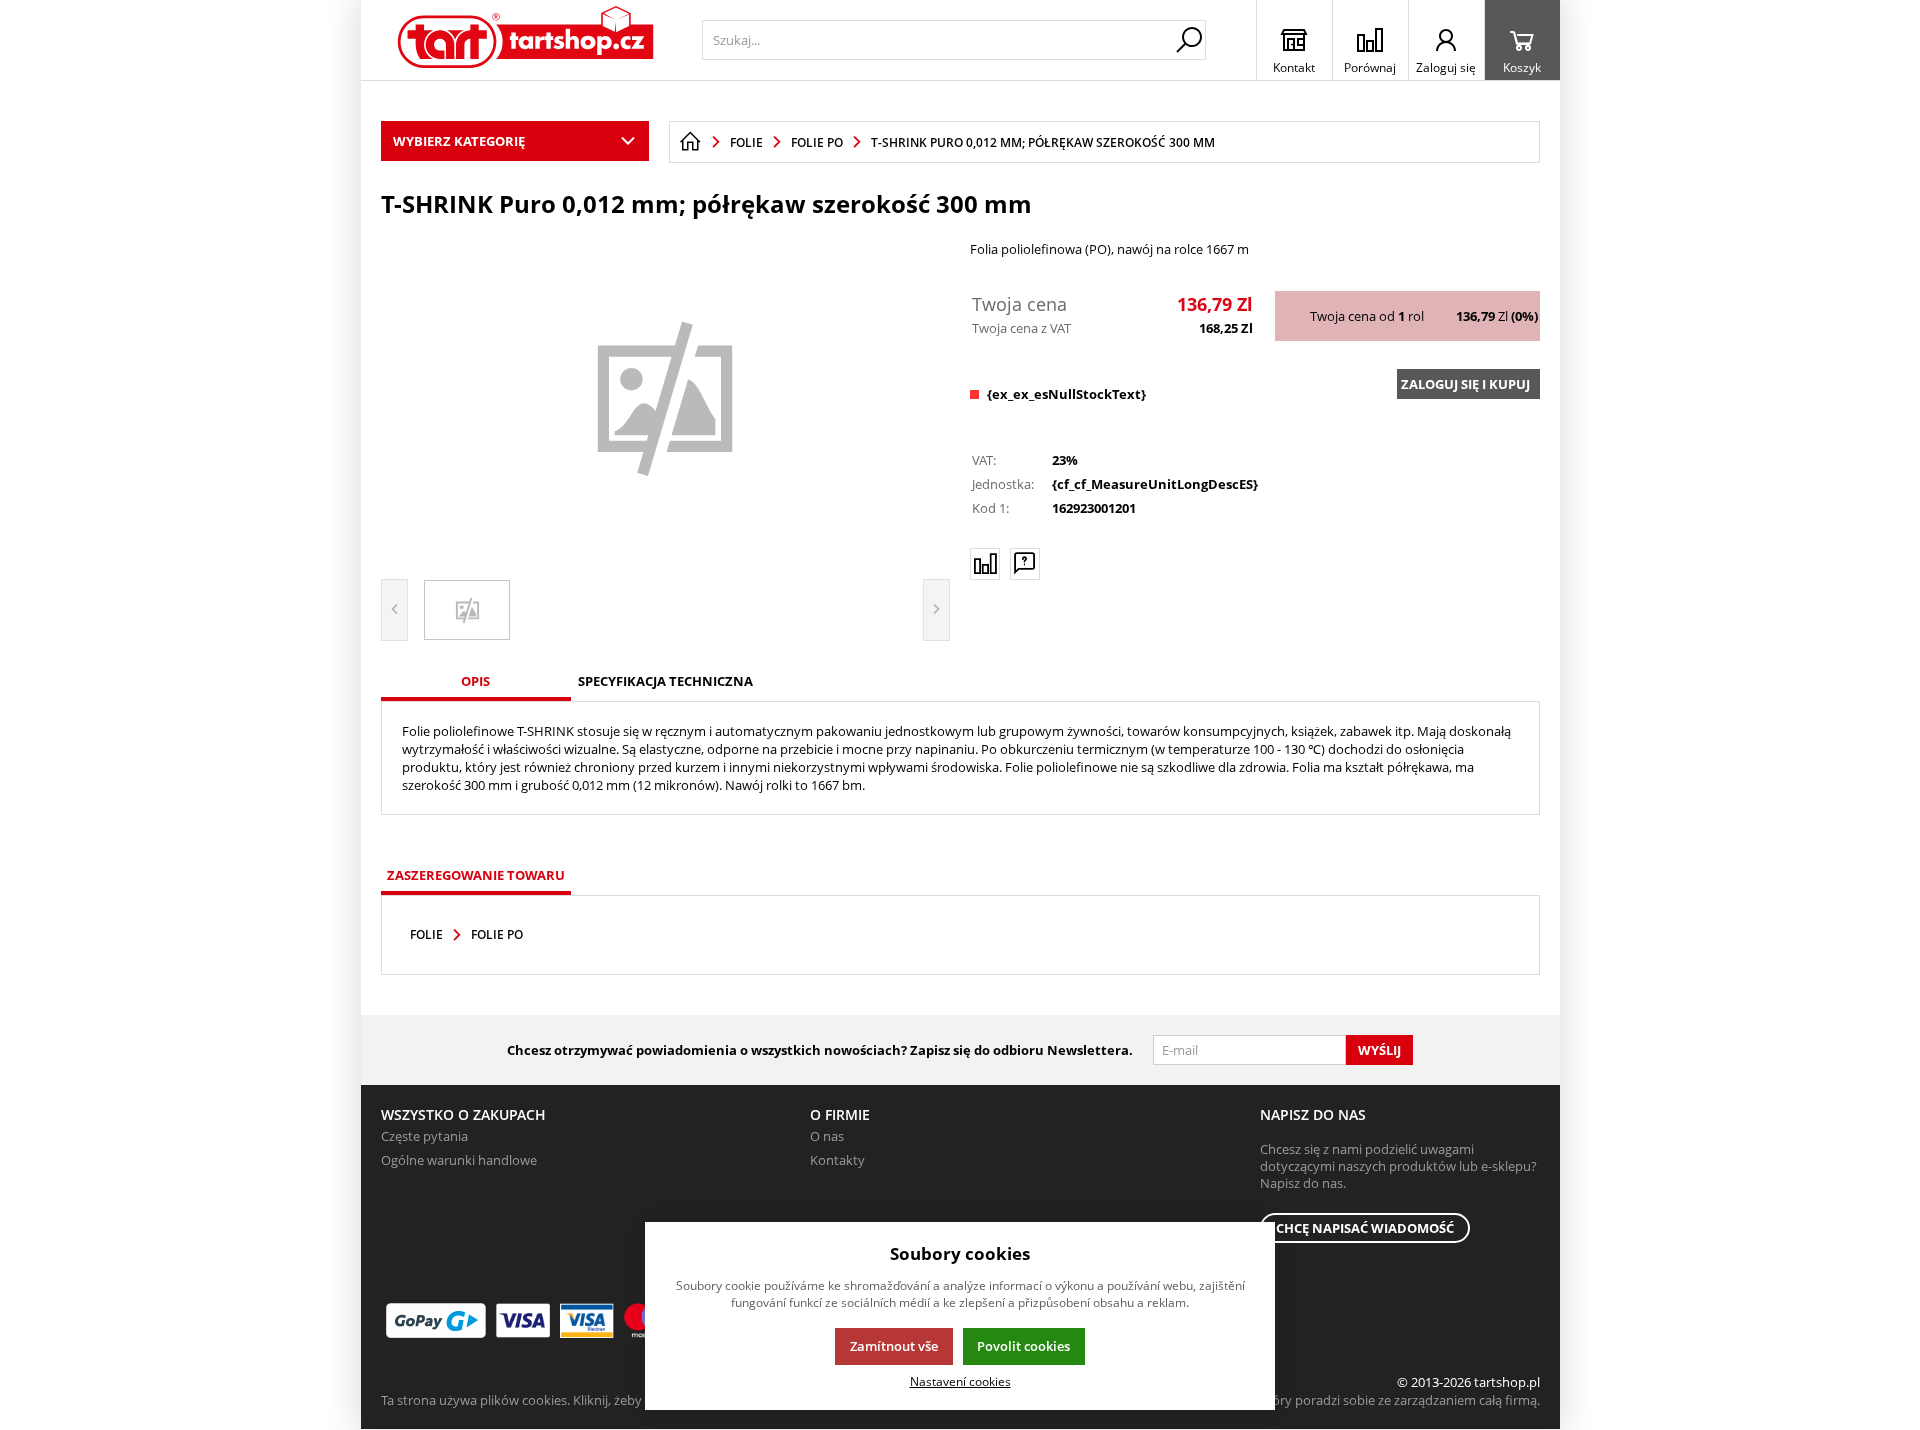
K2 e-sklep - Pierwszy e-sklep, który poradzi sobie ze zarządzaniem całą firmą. (1313, 1400)
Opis (475, 681)
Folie (426, 934)
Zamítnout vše (894, 1346)
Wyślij (1379, 1050)
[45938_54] (666, 396)
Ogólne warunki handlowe (459, 1160)
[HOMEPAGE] (690, 142)
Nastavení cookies (960, 1381)
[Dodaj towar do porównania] (985, 564)
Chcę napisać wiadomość (1365, 1228)
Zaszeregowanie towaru (476, 875)
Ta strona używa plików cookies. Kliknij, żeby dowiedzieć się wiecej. (576, 1400)
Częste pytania (424, 1136)
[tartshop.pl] (526, 40)
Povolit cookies (1023, 1346)
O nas (827, 1136)
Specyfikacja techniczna (665, 681)
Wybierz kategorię (459, 141)
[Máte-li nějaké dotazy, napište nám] (1025, 564)
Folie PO (497, 934)
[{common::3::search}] (1189, 40)
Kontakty (837, 1160)
